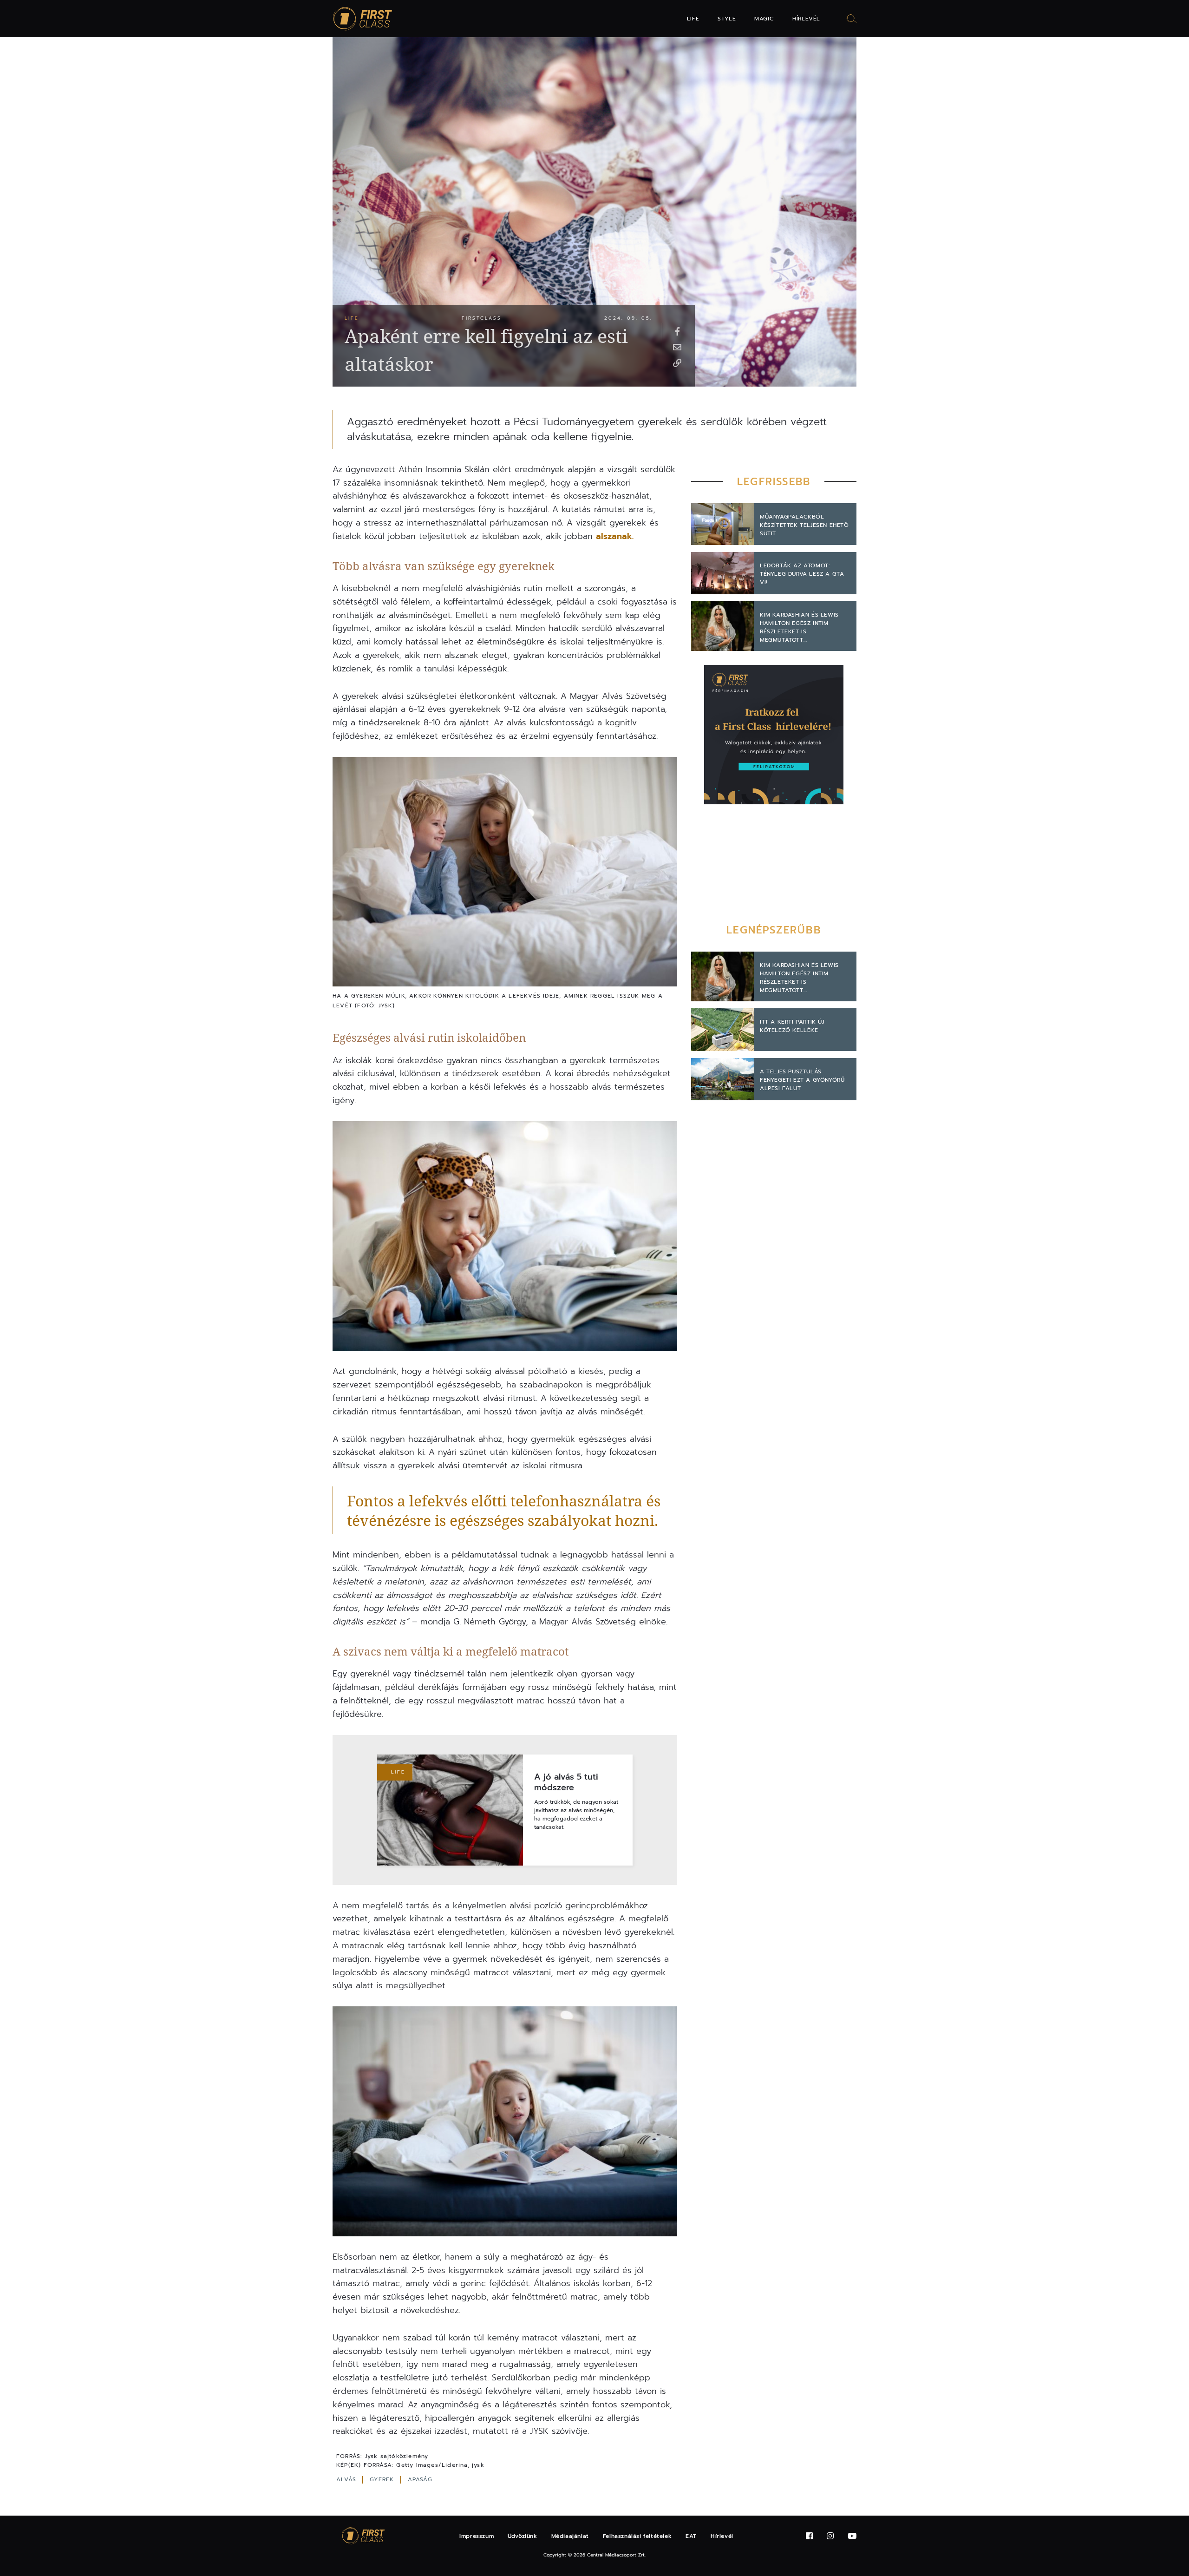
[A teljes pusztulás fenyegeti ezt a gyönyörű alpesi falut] (723, 1079)
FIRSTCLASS (482, 318)
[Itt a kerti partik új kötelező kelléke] (723, 1030)
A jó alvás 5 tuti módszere (566, 1783)
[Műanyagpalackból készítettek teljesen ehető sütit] (723, 524)
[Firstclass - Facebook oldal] (809, 2536)
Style (727, 19)
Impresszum (477, 2536)
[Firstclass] (363, 19)
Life (693, 19)
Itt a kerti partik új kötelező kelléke (792, 1026)
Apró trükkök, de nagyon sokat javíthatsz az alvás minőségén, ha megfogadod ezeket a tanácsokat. (576, 1814)
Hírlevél (806, 19)
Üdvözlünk (522, 2536)
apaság (420, 2479)
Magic (764, 19)
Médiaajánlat (570, 2536)
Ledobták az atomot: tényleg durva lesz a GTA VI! (802, 574)
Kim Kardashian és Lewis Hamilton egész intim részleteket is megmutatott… (799, 627)
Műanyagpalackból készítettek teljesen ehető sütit (804, 525)
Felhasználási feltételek (637, 2536)
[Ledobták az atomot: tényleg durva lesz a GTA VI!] (723, 573)
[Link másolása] (677, 362)
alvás (347, 2479)
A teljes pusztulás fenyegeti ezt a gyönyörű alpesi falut (802, 1080)
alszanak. (615, 536)
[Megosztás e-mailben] (677, 347)
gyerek (383, 2479)
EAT (691, 2536)
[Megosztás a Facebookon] (677, 331)
